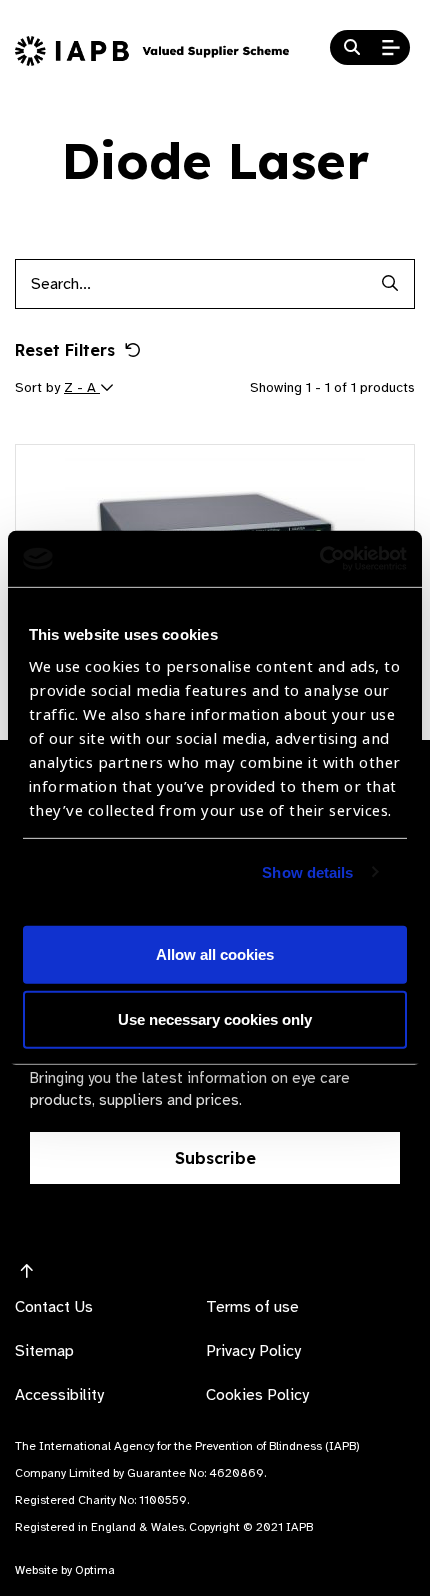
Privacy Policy (253, 1351)
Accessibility (59, 1395)
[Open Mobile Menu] (391, 48)
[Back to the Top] (27, 1272)
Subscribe (215, 1158)
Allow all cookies (215, 954)
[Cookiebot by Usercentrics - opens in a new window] (319, 559)
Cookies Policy (257, 1395)
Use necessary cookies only (215, 1019)
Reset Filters (65, 350)
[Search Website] (352, 48)
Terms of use (252, 1307)
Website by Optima (65, 1570)
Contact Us (54, 1307)
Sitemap (44, 1351)
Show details (307, 872)
